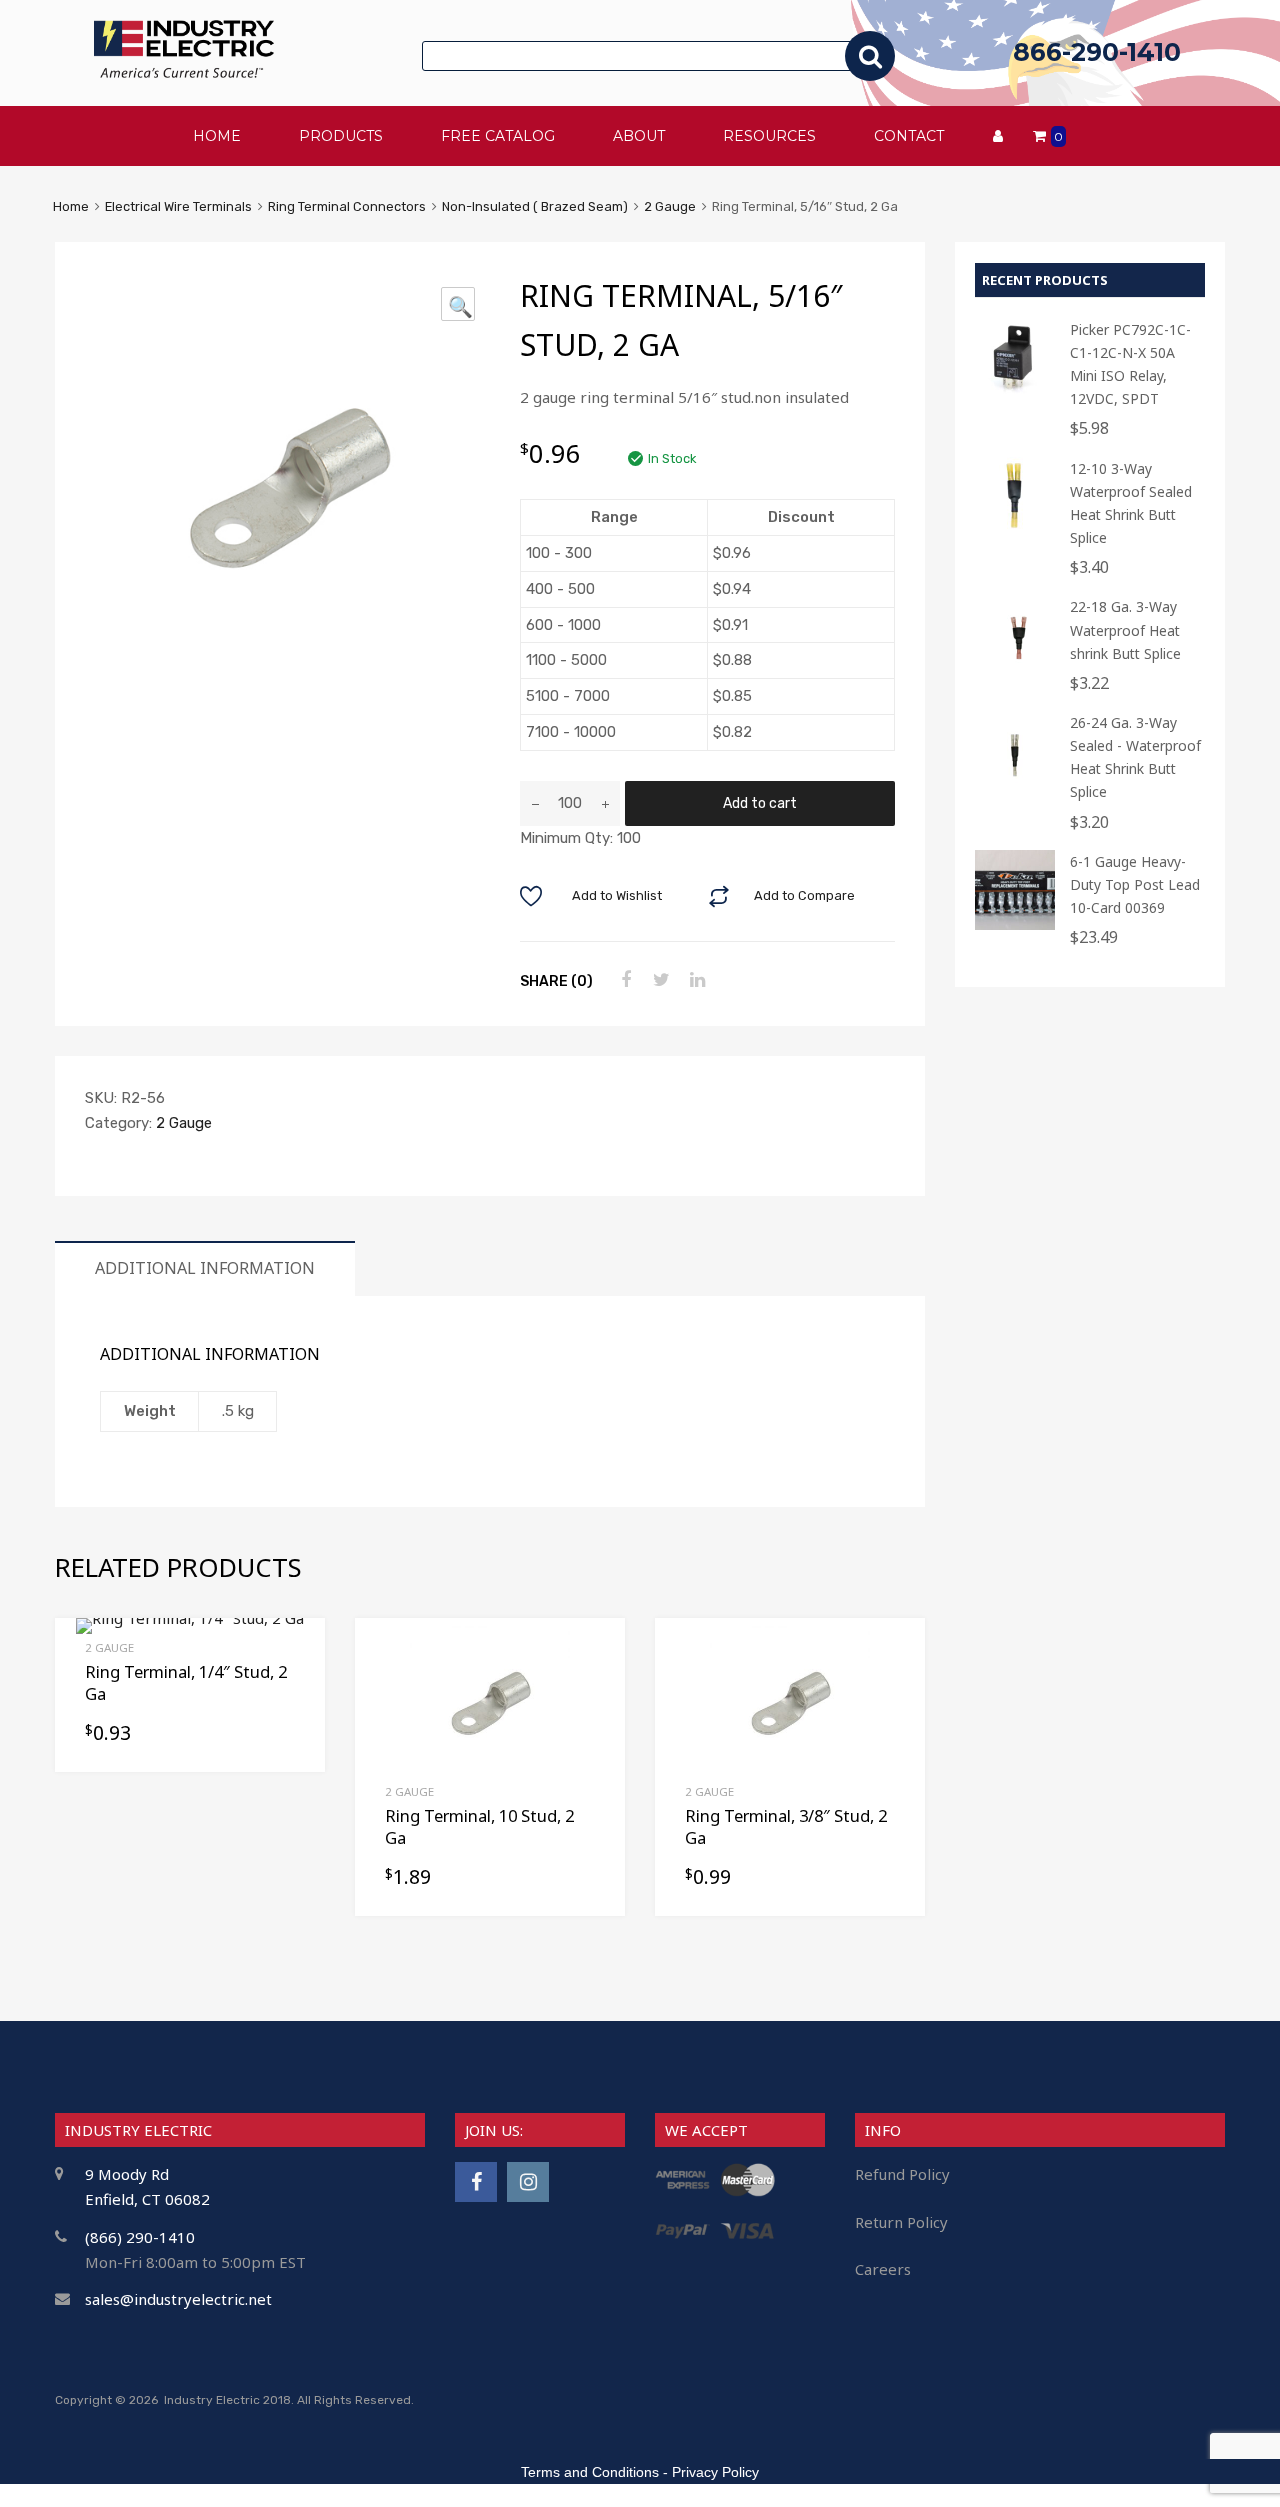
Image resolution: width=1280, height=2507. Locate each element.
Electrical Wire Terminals (178, 206)
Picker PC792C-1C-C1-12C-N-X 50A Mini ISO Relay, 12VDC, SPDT (1130, 364)
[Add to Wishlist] (592, 1655)
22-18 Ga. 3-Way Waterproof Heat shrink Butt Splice (1125, 629)
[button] (458, 304)
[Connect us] (476, 2181)
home (217, 136)
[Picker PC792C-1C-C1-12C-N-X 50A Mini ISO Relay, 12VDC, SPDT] (1015, 392)
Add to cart (760, 803)
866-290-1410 (1097, 52)
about (639, 136)
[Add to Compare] (592, 1688)
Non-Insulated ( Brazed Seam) (535, 206)
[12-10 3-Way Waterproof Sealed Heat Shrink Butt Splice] (1015, 531)
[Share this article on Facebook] (623, 980)
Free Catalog (498, 136)
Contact (909, 136)
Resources (769, 136)
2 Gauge (670, 206)
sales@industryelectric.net (178, 2299)
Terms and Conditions (590, 2472)
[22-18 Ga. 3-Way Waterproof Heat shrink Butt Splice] (1015, 669)
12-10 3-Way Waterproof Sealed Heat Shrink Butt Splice (1131, 503)
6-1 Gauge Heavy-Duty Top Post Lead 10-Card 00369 (1135, 884)
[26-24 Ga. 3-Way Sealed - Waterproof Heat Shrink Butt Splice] (1015, 785)
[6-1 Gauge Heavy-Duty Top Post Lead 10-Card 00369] (1015, 924)
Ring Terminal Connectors (347, 206)
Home (71, 206)
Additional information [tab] (205, 1268)
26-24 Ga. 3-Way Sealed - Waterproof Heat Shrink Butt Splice (1135, 757)
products (341, 136)
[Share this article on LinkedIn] (695, 980)
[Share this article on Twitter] (659, 980)
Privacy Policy (715, 2472)
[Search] (870, 56)
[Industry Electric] (184, 72)
